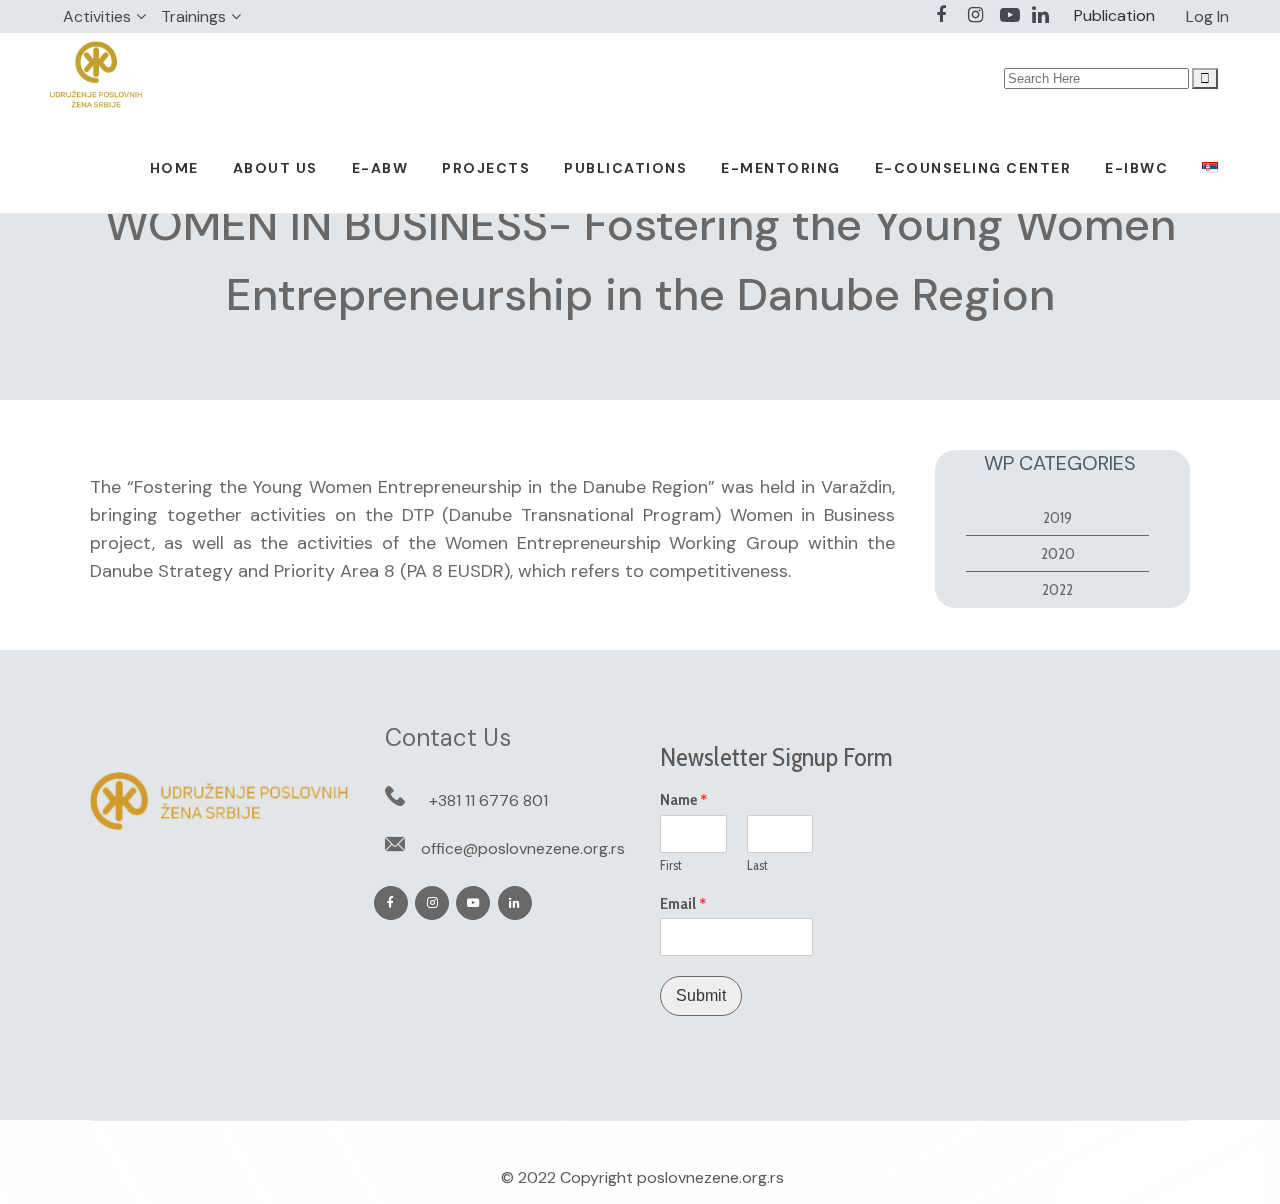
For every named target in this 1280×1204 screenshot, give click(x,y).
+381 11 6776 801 (488, 800)
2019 (1057, 517)
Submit (701, 995)
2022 (1057, 589)
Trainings (193, 16)
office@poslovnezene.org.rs (523, 848)
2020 (1058, 553)
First (671, 865)
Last (757, 865)
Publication (1114, 15)
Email (683, 904)
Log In (1207, 16)
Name (684, 800)
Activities (97, 16)
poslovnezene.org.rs (710, 1177)
